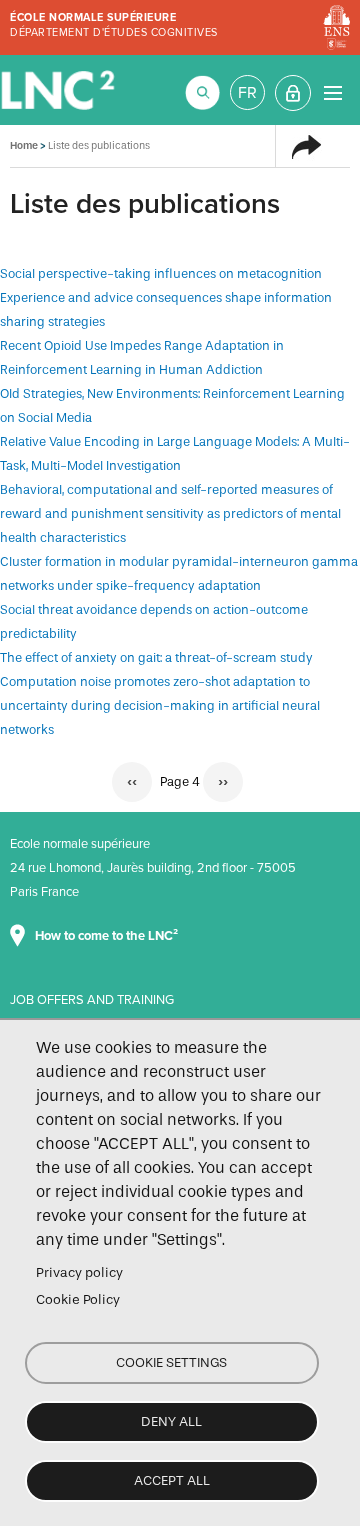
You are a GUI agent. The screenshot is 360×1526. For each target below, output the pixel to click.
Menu (332, 92)
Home (24, 145)
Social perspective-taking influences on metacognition (161, 273)
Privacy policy (79, 1272)
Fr (247, 93)
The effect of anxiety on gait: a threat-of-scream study (156, 657)
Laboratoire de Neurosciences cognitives (60, 90)
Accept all (172, 1480)
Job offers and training (92, 1000)
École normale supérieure (93, 17)
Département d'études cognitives (114, 32)
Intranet (293, 93)
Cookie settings (171, 1362)
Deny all (171, 1421)
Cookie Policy (78, 1299)
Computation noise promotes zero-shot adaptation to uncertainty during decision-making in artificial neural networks (160, 705)
